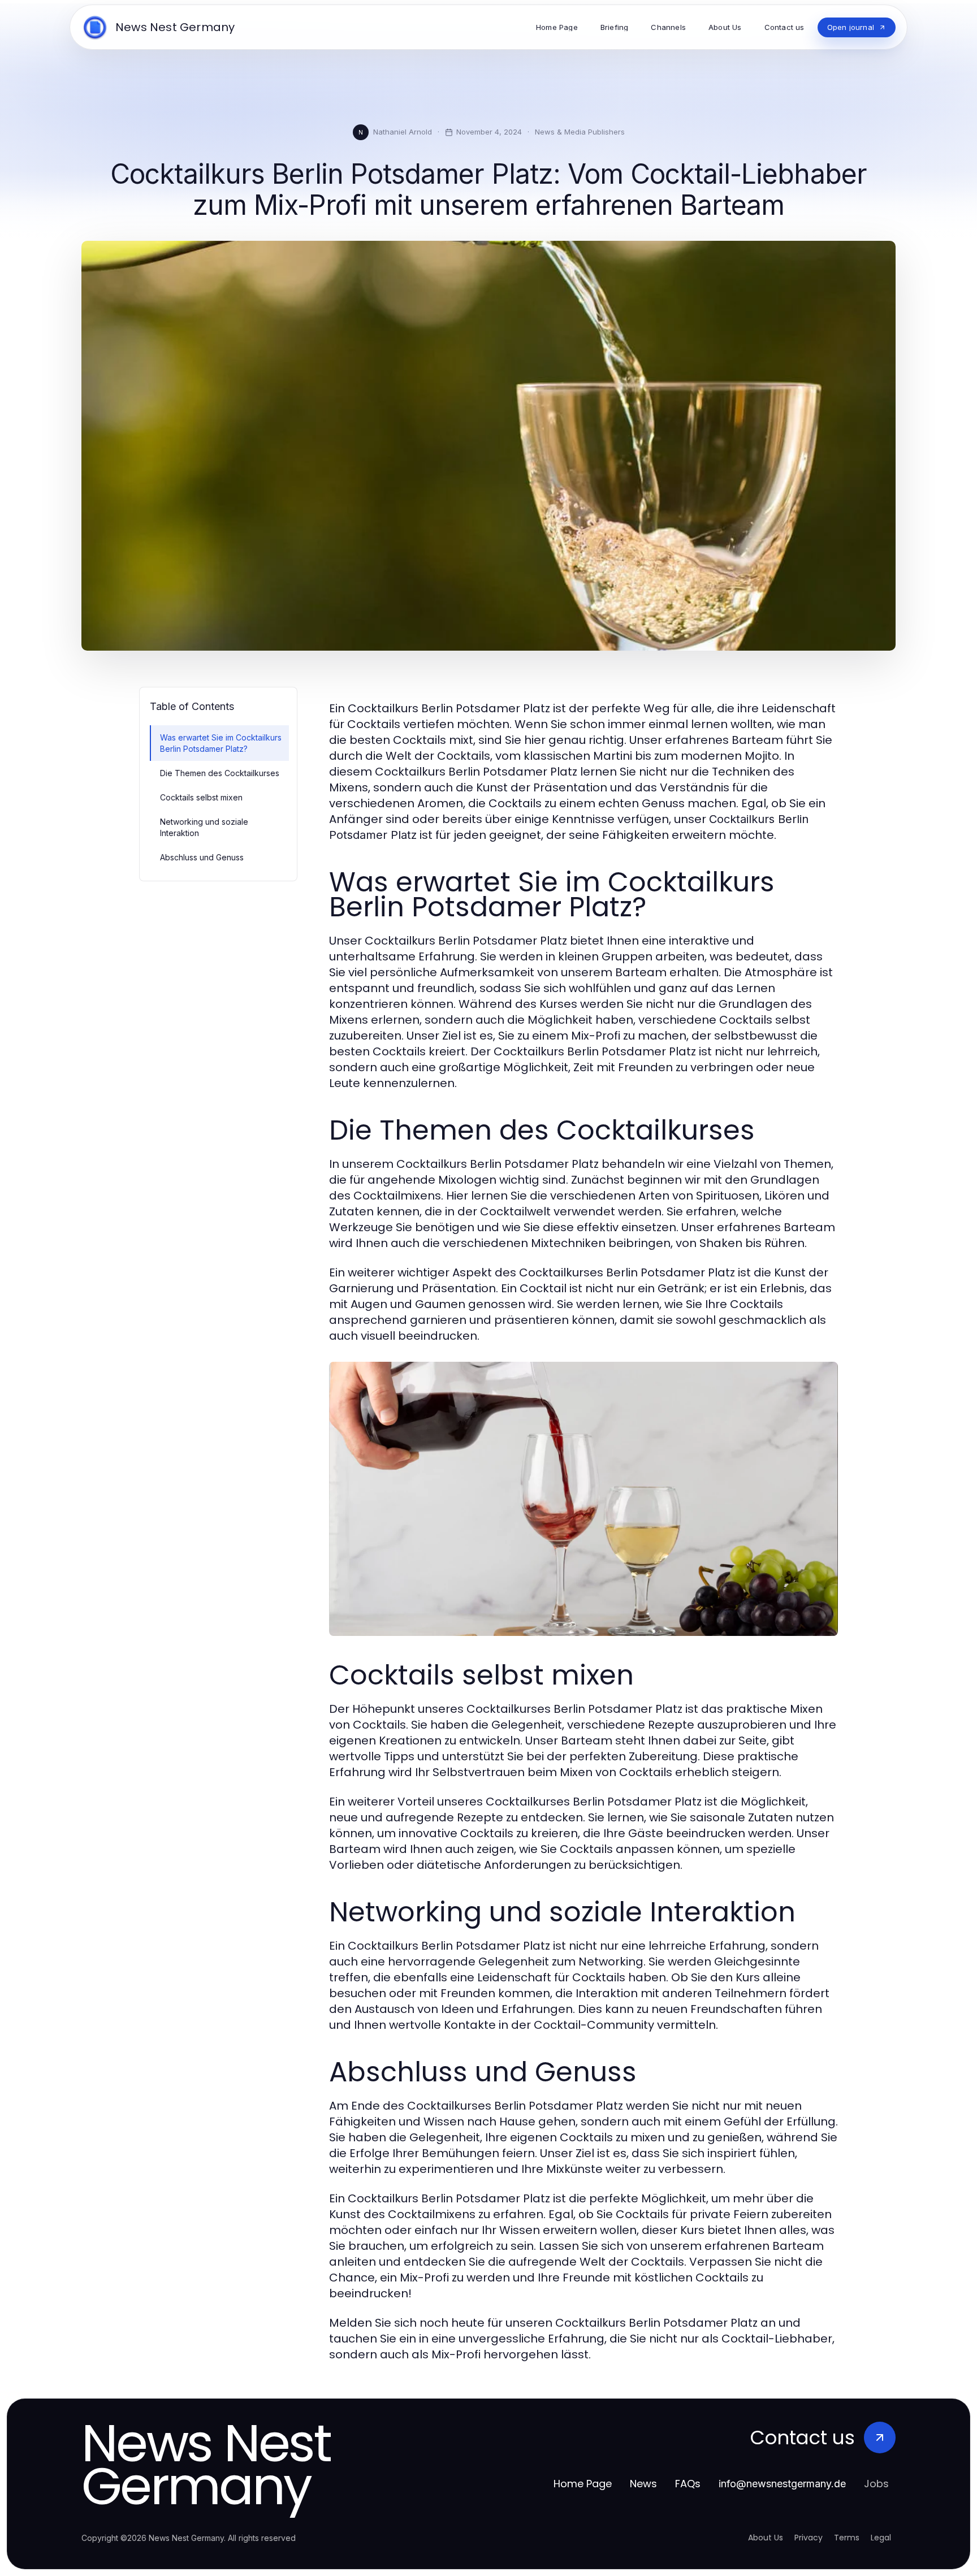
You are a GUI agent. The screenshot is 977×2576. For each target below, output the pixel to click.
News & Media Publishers (580, 132)
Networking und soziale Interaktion (204, 827)
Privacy (809, 2538)
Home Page (583, 2484)
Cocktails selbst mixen (201, 797)
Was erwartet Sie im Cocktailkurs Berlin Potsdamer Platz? (221, 743)
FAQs (688, 2484)
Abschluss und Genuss (202, 857)
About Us (766, 2538)
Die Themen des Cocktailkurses (220, 773)
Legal (881, 2538)
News (643, 2484)
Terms (847, 2538)
